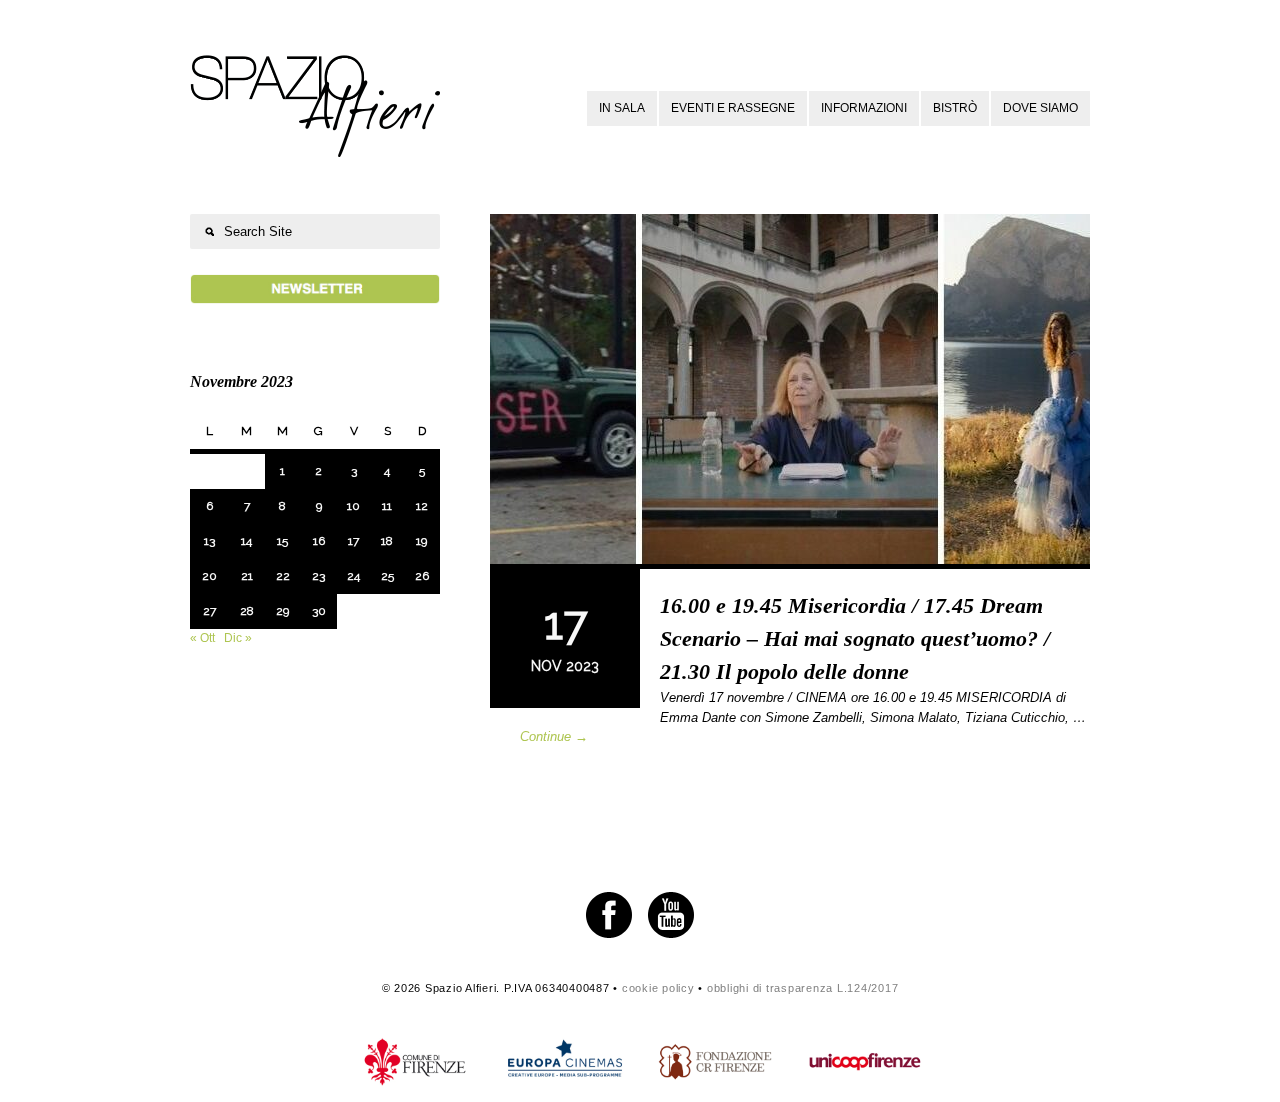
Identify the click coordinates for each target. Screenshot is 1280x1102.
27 (209, 611)
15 (282, 541)
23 (318, 576)
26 (422, 576)
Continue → (554, 736)
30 (319, 611)
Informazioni (864, 108)
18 (387, 541)
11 (387, 506)
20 (209, 576)
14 (246, 541)
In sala (622, 108)
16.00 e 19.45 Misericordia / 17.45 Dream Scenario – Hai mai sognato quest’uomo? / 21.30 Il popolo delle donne (855, 638)
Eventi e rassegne (733, 108)
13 (209, 541)
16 (319, 541)
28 (247, 611)
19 (421, 541)
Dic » (238, 638)
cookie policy (658, 988)
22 (283, 576)
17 (353, 541)
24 (353, 576)
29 (282, 611)
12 (422, 506)
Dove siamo (1040, 108)
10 (353, 506)
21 (247, 576)
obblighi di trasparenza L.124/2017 (803, 988)
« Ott (202, 638)
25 (387, 576)
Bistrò (955, 108)
